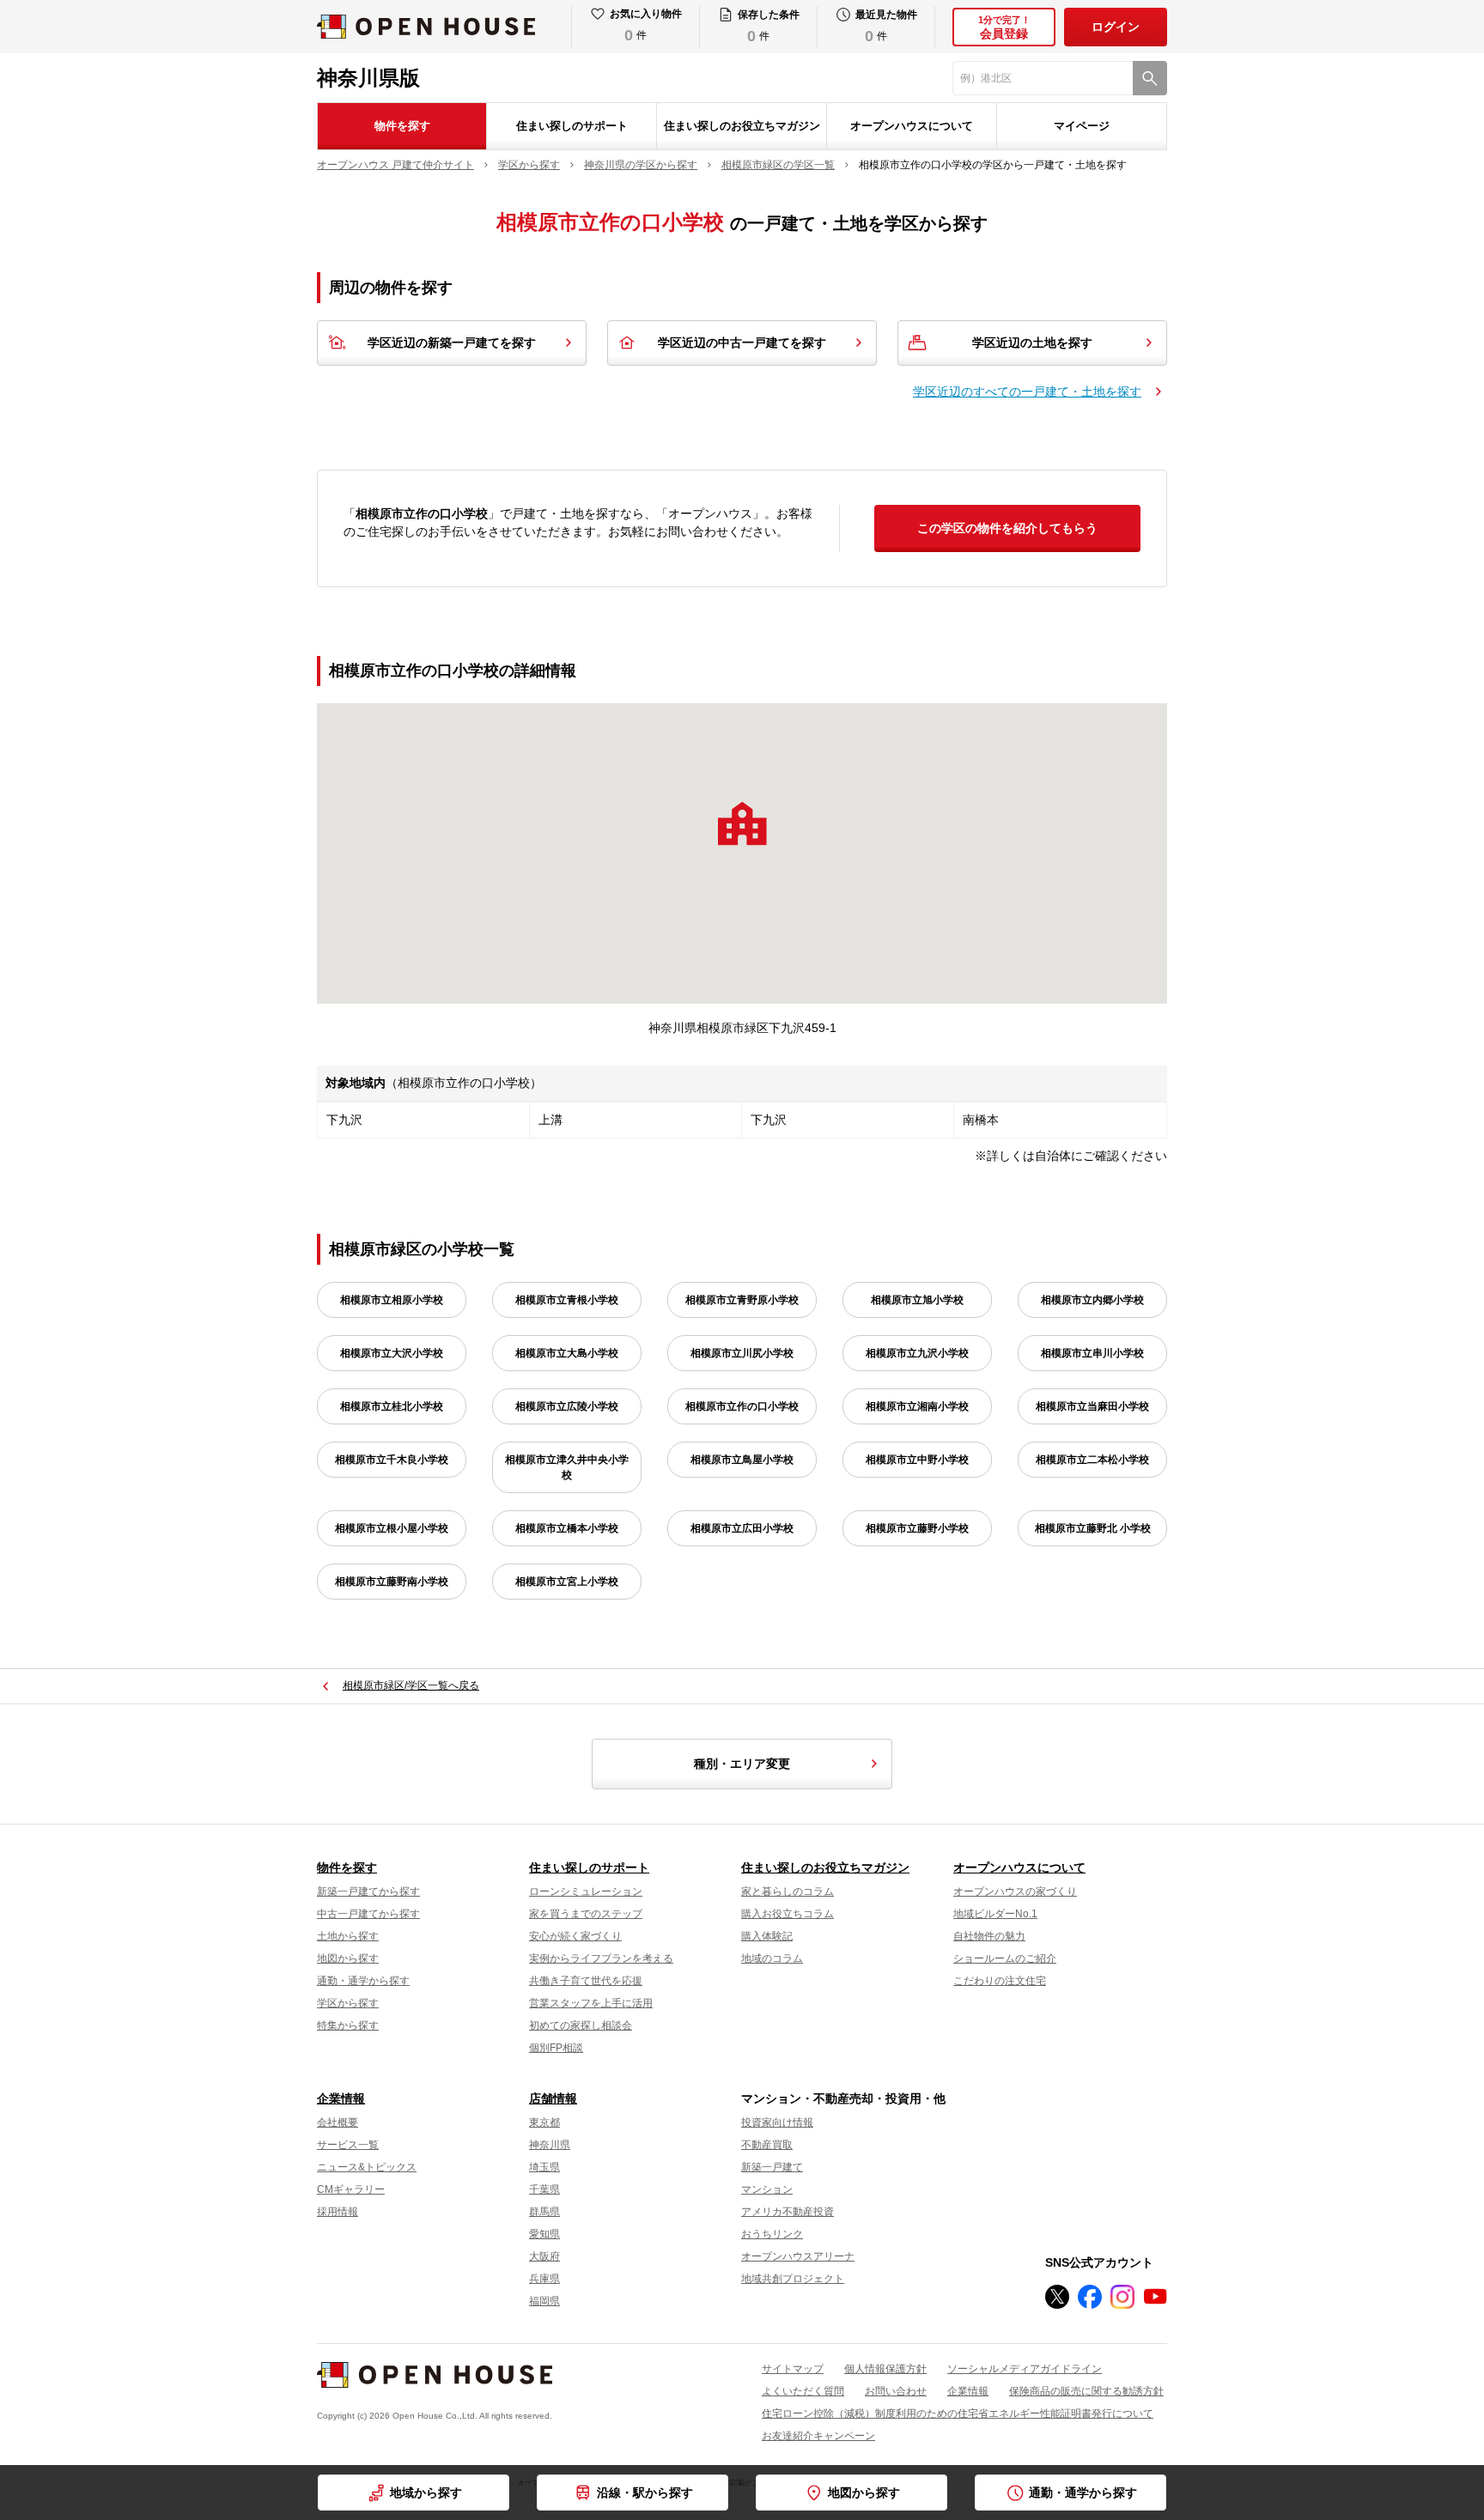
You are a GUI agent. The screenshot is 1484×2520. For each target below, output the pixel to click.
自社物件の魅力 (989, 1936)
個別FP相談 (556, 2048)
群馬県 (544, 2212)
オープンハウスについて (912, 126)
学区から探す (348, 2003)
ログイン (1116, 27)
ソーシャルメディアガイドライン (1025, 2369)
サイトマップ (793, 2369)
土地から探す (348, 1936)
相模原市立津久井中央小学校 (567, 1467)
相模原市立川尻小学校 (742, 1353)
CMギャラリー (351, 2189)
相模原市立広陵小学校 (567, 1406)
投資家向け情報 (777, 2122)
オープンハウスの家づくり (1015, 1892)
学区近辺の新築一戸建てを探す (452, 343)
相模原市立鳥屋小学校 (742, 1460)
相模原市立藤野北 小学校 (1093, 1528)
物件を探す (402, 126)
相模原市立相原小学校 (392, 1300)
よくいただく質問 (803, 2391)
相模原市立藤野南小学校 (392, 1582)
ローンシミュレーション (586, 1892)
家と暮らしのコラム (788, 1892)
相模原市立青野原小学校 (742, 1300)
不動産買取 (767, 2145)
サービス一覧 (348, 2145)
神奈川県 (550, 2145)
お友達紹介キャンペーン (818, 2436)
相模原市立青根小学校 (567, 1300)
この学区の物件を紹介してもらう (1007, 528)
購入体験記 (767, 1936)
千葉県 (544, 2189)
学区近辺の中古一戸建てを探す (742, 343)
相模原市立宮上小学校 (567, 1582)
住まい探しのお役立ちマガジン (742, 126)
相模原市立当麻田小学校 (1092, 1406)
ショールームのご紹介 (1005, 1958)
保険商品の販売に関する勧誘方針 (1086, 2391)
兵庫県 (544, 2279)
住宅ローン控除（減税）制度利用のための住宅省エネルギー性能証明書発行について (958, 2414)
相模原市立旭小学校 (917, 1300)
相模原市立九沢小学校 (917, 1353)
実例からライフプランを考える (601, 1958)
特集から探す (348, 2025)
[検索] (1150, 78)
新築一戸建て (772, 2167)
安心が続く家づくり (575, 1936)
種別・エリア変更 (742, 1764)
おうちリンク (772, 2234)
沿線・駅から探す (645, 2493)
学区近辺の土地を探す (1032, 343)
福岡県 (544, 2301)
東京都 (544, 2122)
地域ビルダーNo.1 (995, 1914)
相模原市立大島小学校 (567, 1353)
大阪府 (544, 2256)
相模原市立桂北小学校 (392, 1406)
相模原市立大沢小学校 (392, 1353)
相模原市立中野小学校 (917, 1460)
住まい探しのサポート (572, 126)
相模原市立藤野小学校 (917, 1528)
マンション (767, 2189)
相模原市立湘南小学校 (917, 1406)
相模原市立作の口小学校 (742, 1406)
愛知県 (544, 2234)
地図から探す (348, 1958)
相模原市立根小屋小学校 (392, 1528)
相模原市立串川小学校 (1092, 1353)
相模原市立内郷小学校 (1092, 1300)
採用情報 (338, 2212)
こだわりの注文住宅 (1000, 1981)
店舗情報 (553, 2098)
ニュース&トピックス (367, 2167)
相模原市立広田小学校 (742, 1528)
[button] (742, 823)
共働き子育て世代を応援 (586, 1981)
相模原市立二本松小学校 (1092, 1460)
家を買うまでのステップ (586, 1914)
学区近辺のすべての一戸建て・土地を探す (1027, 392)
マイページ (1082, 126)
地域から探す (426, 2493)
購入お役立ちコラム (788, 1914)
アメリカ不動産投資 (788, 2212)
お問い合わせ (896, 2391)
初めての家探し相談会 (581, 2025)
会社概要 (338, 2122)
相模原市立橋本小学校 (567, 1528)
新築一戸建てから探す (368, 1892)
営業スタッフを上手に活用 (591, 2003)
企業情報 (341, 2098)
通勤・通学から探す (363, 1981)
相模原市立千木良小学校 (392, 1460)
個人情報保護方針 (885, 2369)
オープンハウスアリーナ (798, 2256)
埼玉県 (544, 2167)
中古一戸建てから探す (368, 1914)
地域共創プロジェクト (793, 2279)
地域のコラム (772, 1958)
